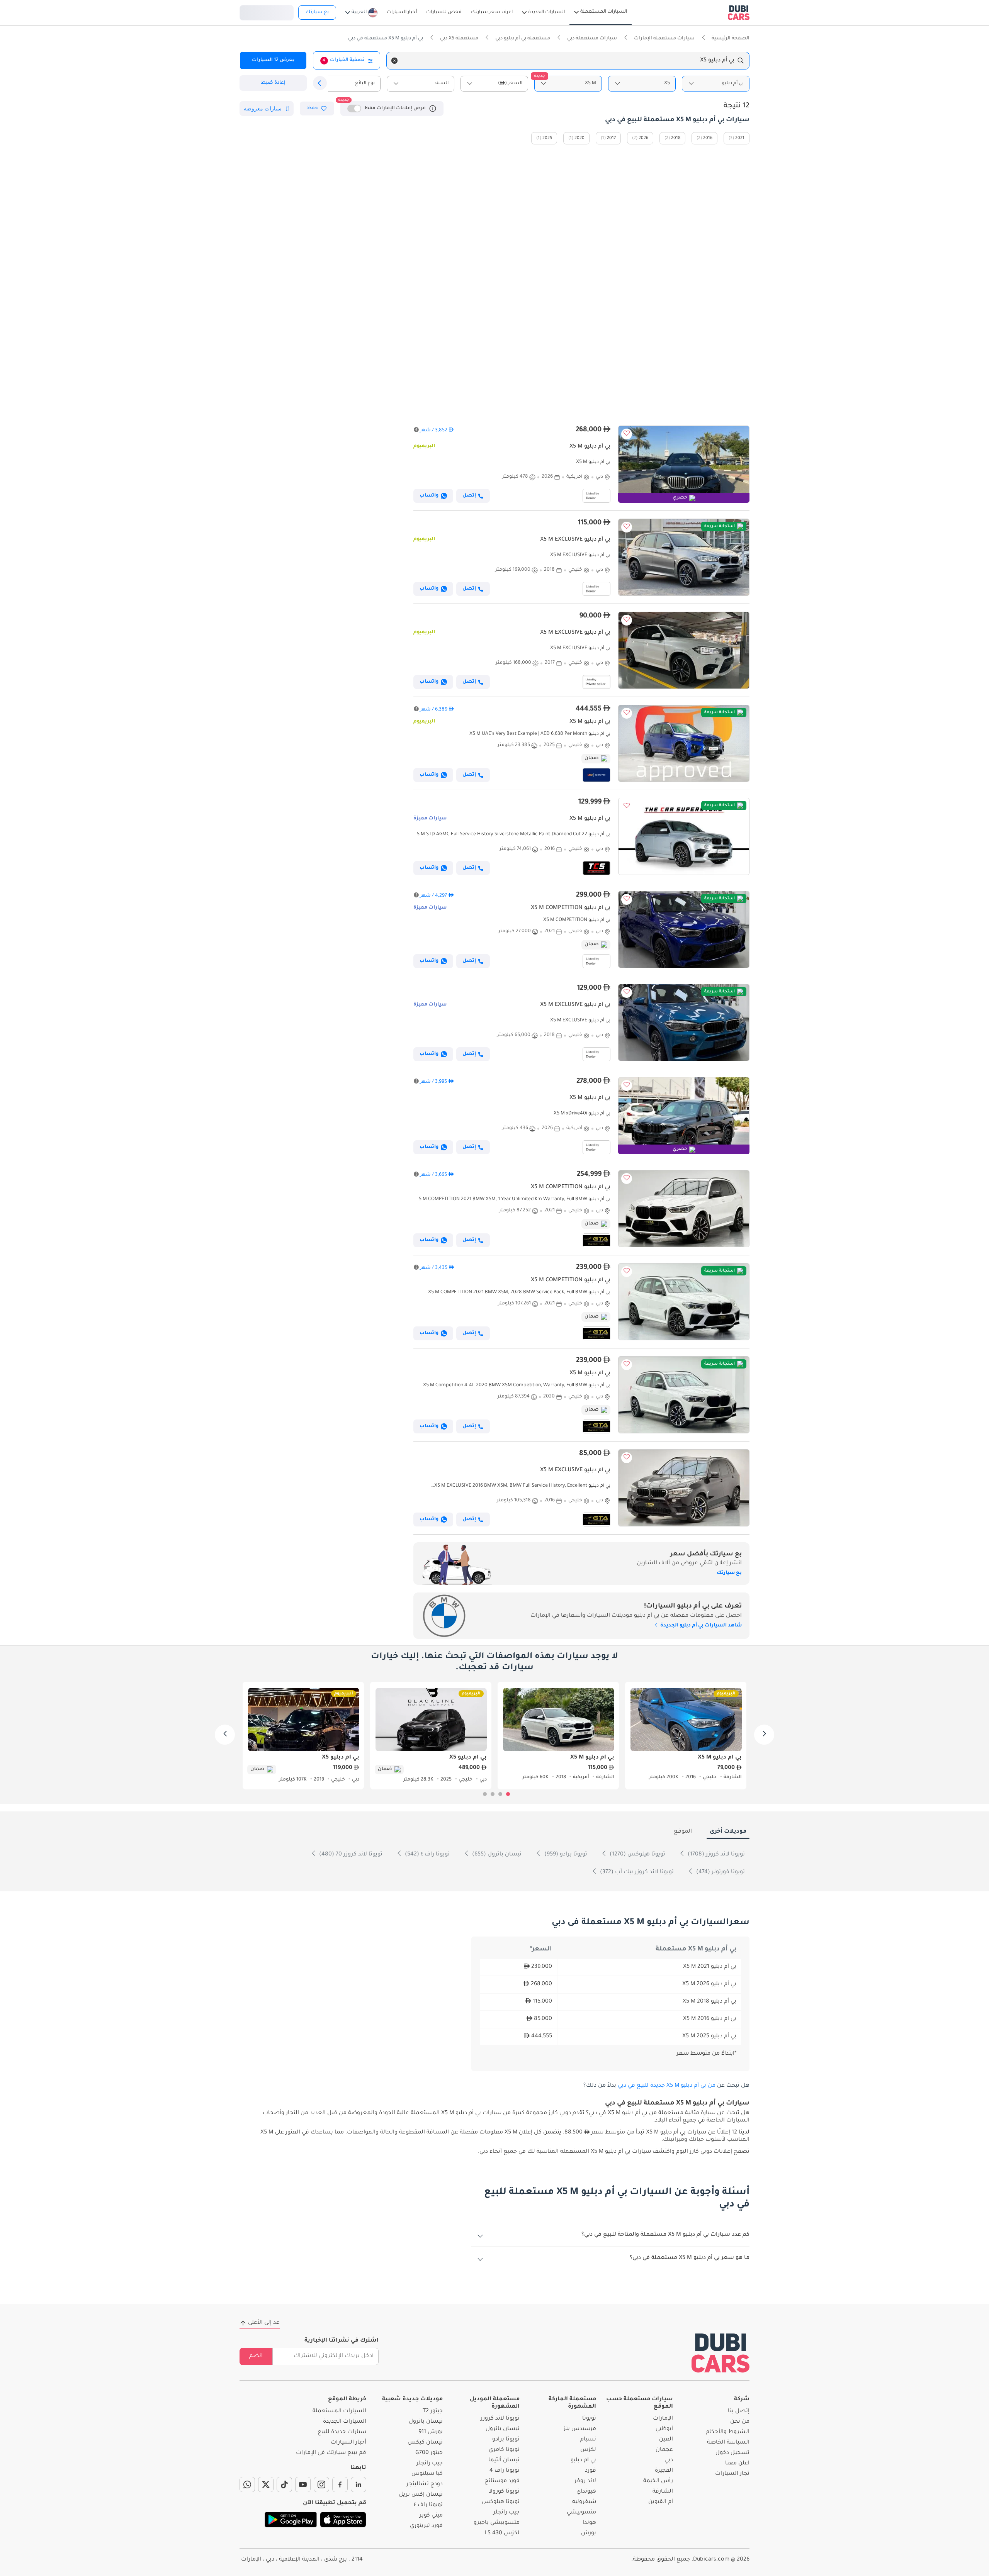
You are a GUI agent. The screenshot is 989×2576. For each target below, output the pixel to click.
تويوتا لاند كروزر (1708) (715, 1855)
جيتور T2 (433, 2412)
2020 (579, 138)
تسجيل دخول (267, 12)
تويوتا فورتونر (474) (720, 1872)
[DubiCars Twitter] (266, 2484)
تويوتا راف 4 (505, 2471)
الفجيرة (664, 2471)
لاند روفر (585, 2481)
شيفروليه (584, 2502)
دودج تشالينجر (425, 2484)
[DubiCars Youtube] (303, 2484)
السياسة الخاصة (728, 2443)
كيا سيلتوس (427, 2474)
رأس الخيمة (658, 2481)
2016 (708, 138)
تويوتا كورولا (504, 2492)
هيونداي (586, 2492)
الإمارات (663, 2419)
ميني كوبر (431, 2516)
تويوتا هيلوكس (501, 2502)
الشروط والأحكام (728, 2432)
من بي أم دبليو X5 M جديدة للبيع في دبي (667, 2086)
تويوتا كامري (504, 2450)
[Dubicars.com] (721, 2353)
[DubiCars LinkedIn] (359, 2484)
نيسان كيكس (425, 2443)
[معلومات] (433, 109)
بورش (589, 2534)
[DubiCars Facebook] (340, 2484)
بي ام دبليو (583, 2461)
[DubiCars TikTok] (284, 2484)
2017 (611, 138)
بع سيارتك (317, 12)
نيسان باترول (503, 2429)
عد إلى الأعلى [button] (264, 2323)
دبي (669, 2461)
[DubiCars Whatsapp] (247, 2484)
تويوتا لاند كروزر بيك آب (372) (636, 1872)
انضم (256, 2356)
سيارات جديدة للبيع (342, 2432)
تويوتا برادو (506, 2440)
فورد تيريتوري (426, 2526)
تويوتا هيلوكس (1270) (637, 1855)
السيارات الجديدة (345, 2422)
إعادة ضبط (273, 83)
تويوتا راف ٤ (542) (427, 1855)
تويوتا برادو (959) (565, 1855)
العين (666, 2440)
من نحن (740, 2422)
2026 (643, 138)
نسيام (588, 2440)
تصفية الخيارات (343, 60)
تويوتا (589, 2419)
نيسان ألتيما (504, 2461)
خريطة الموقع (347, 2400)
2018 (676, 138)
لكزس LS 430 (502, 2534)
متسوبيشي (581, 2513)
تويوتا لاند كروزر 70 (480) (350, 1855)
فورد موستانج (502, 2481)
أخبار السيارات (348, 2443)
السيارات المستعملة (339, 2412)
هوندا (589, 2523)
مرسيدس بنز (580, 2429)
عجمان (664, 2450)
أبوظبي (664, 2429)
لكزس (588, 2450)
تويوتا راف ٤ (428, 2505)
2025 (547, 138)
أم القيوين (661, 2502)
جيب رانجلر (506, 2513)
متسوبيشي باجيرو (497, 2523)
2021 (740, 138)
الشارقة (663, 2492)
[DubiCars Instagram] (321, 2484)
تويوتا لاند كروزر (500, 2419)
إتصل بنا (739, 2412)
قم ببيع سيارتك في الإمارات (331, 2453)
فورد (591, 2471)
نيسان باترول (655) (496, 1855)
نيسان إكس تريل (421, 2495)
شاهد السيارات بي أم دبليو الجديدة (700, 1626)
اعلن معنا (737, 2464)
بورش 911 (431, 2432)
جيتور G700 (429, 2453)
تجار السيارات (732, 2474)
